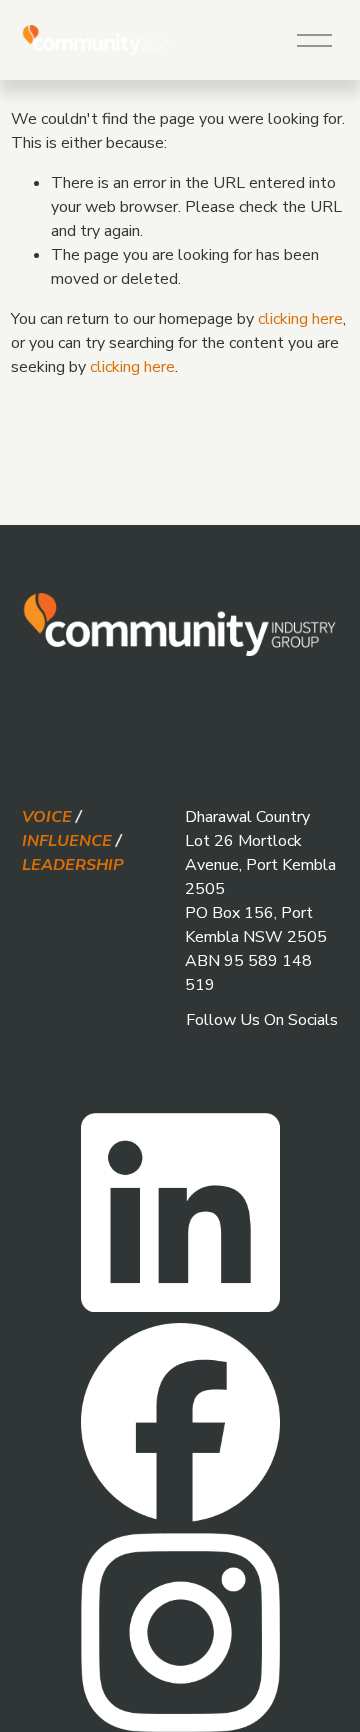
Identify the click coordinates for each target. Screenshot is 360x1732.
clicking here (300, 319)
